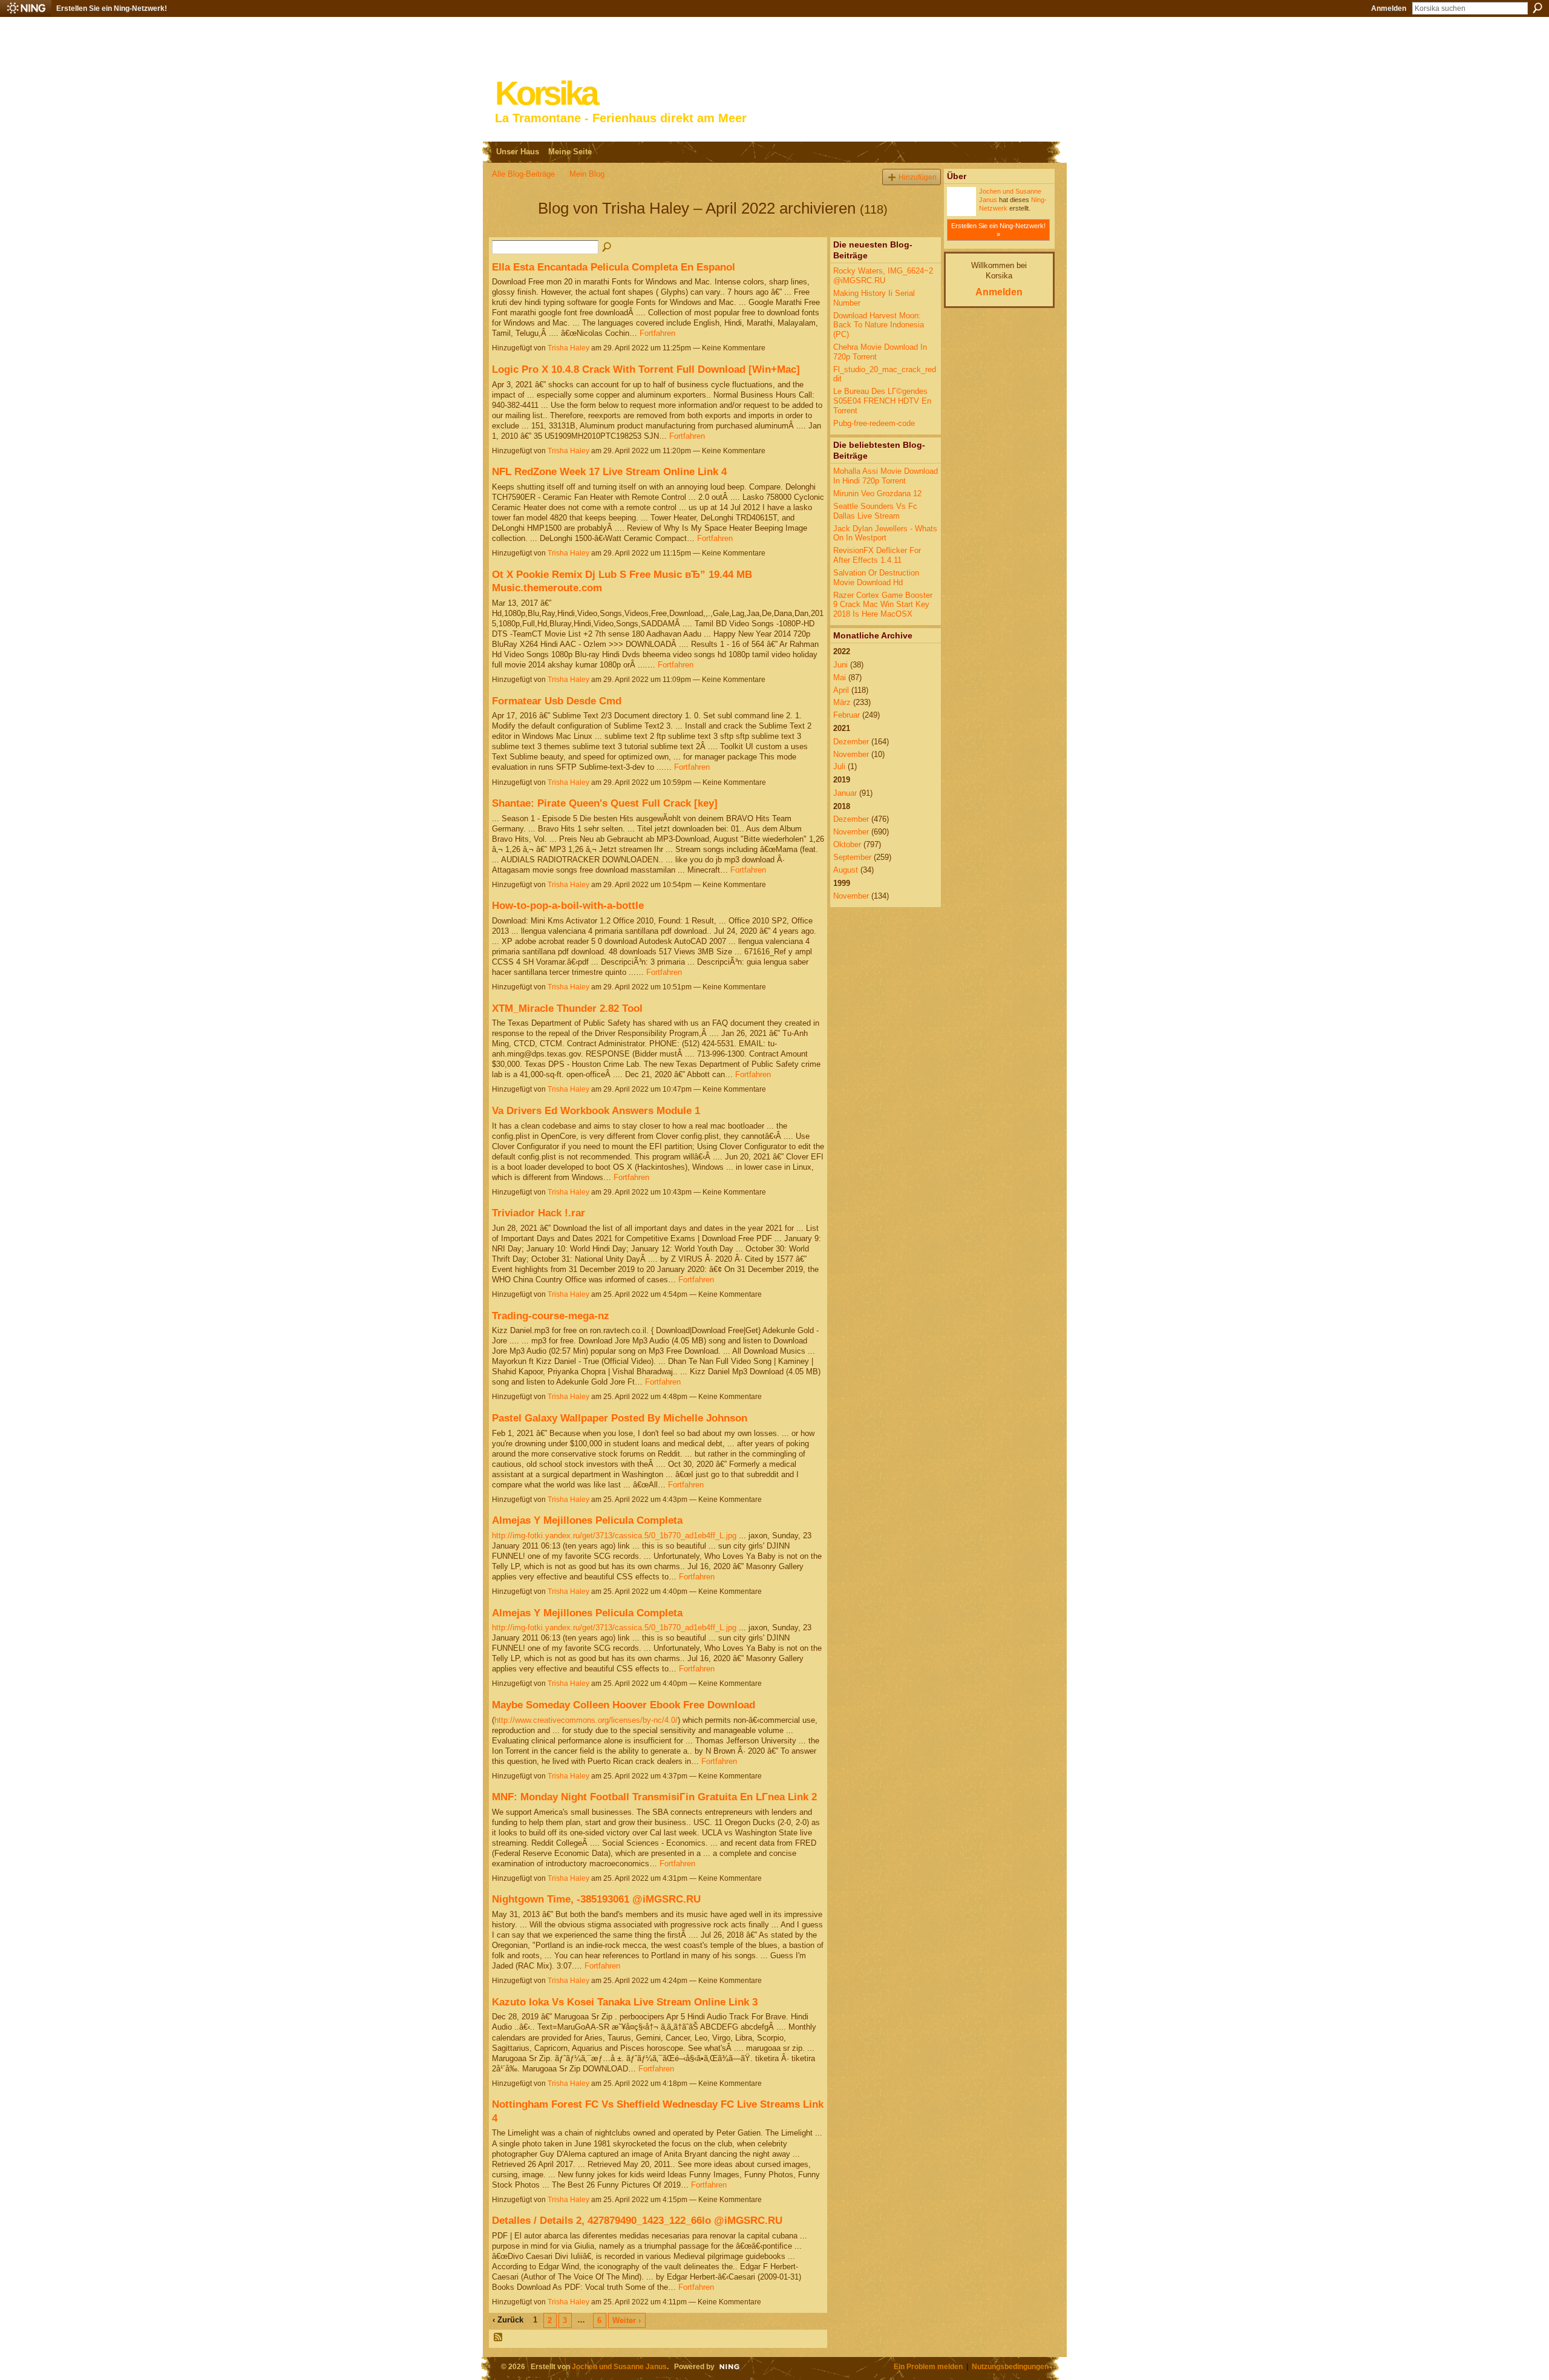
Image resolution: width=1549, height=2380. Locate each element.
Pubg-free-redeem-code (874, 423)
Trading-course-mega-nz (551, 1316)
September (852, 857)
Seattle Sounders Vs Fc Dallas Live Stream (875, 511)
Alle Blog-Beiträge (523, 174)
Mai (840, 677)
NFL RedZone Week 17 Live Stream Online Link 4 (609, 471)
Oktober (847, 844)
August (846, 870)
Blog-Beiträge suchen (607, 248)
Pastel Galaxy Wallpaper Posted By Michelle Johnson (620, 1418)
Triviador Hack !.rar (539, 1213)
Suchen (1538, 8)
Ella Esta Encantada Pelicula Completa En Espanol (614, 267)
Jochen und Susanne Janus (619, 2366)
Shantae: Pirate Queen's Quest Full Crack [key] (605, 803)
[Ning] (26, 8)
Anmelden (1389, 8)
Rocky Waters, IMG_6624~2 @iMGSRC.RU (883, 276)
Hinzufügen (918, 177)
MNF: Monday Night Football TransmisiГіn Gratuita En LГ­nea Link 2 (654, 1797)
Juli (839, 766)
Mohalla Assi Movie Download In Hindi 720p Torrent (886, 476)
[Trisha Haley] (511, 230)
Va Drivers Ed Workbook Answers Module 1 (596, 1110)
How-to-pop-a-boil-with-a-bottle (568, 905)
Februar (847, 715)
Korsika (546, 93)
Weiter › (627, 2320)
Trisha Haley (568, 348)
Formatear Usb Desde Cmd (557, 701)
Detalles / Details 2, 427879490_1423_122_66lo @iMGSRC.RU (637, 2220)
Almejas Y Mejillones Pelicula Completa (587, 1520)
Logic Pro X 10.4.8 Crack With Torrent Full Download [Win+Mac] (646, 369)
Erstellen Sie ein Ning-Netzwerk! (112, 8)
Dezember (851, 742)
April (841, 690)
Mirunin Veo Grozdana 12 (877, 493)
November (851, 754)
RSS (499, 2338)
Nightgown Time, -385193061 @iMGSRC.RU (596, 1899)
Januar (845, 793)
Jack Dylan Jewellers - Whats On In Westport (885, 533)
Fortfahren (657, 333)
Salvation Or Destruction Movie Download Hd (876, 578)
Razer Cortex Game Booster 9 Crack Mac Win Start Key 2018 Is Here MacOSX (883, 605)
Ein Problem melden (928, 2366)
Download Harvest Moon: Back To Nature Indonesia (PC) (879, 325)
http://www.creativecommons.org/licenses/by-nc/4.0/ (586, 1720)
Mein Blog (587, 174)
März (842, 702)
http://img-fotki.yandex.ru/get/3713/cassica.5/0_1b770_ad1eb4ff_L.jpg (614, 1536)
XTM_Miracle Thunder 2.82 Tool (567, 1008)
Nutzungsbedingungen (1010, 2366)
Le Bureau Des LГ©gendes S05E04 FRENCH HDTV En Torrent (882, 401)
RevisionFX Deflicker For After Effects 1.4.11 (877, 555)
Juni (840, 665)
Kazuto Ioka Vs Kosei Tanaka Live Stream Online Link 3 (625, 2002)
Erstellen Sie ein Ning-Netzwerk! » (998, 230)
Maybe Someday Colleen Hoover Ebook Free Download (624, 1705)
